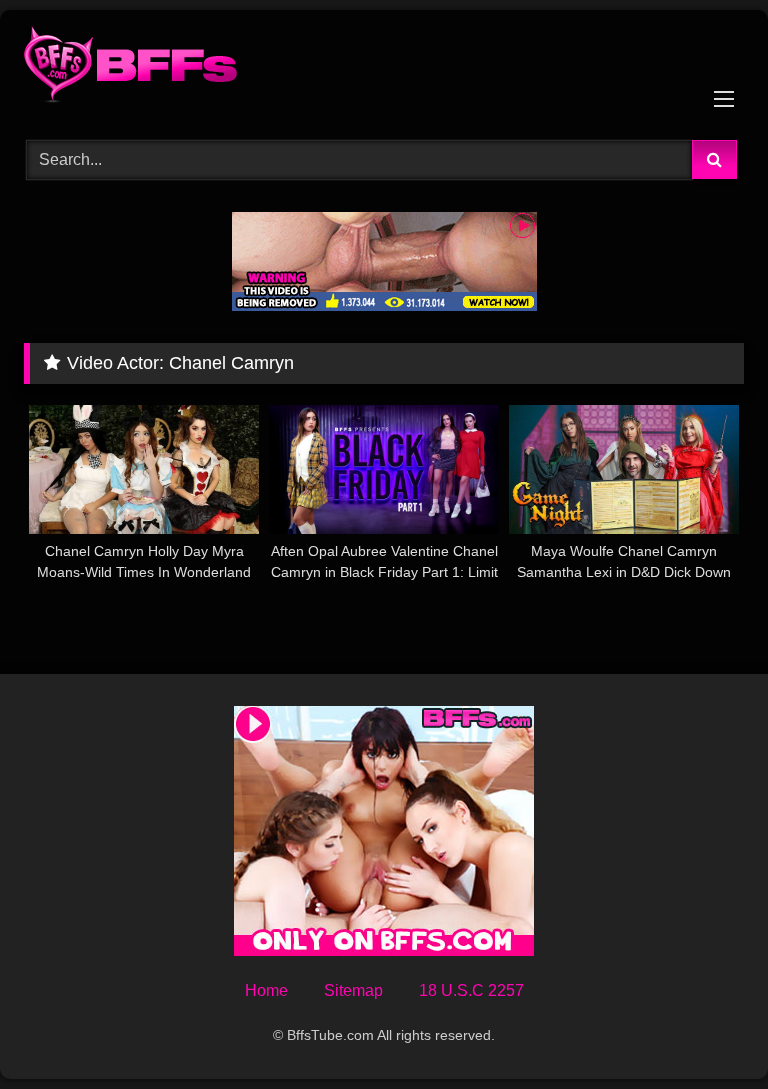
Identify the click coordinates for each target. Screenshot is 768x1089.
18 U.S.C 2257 (471, 990)
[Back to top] (706, 1029)
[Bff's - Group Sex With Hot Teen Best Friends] (384, 68)
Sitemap (353, 990)
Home (266, 990)
